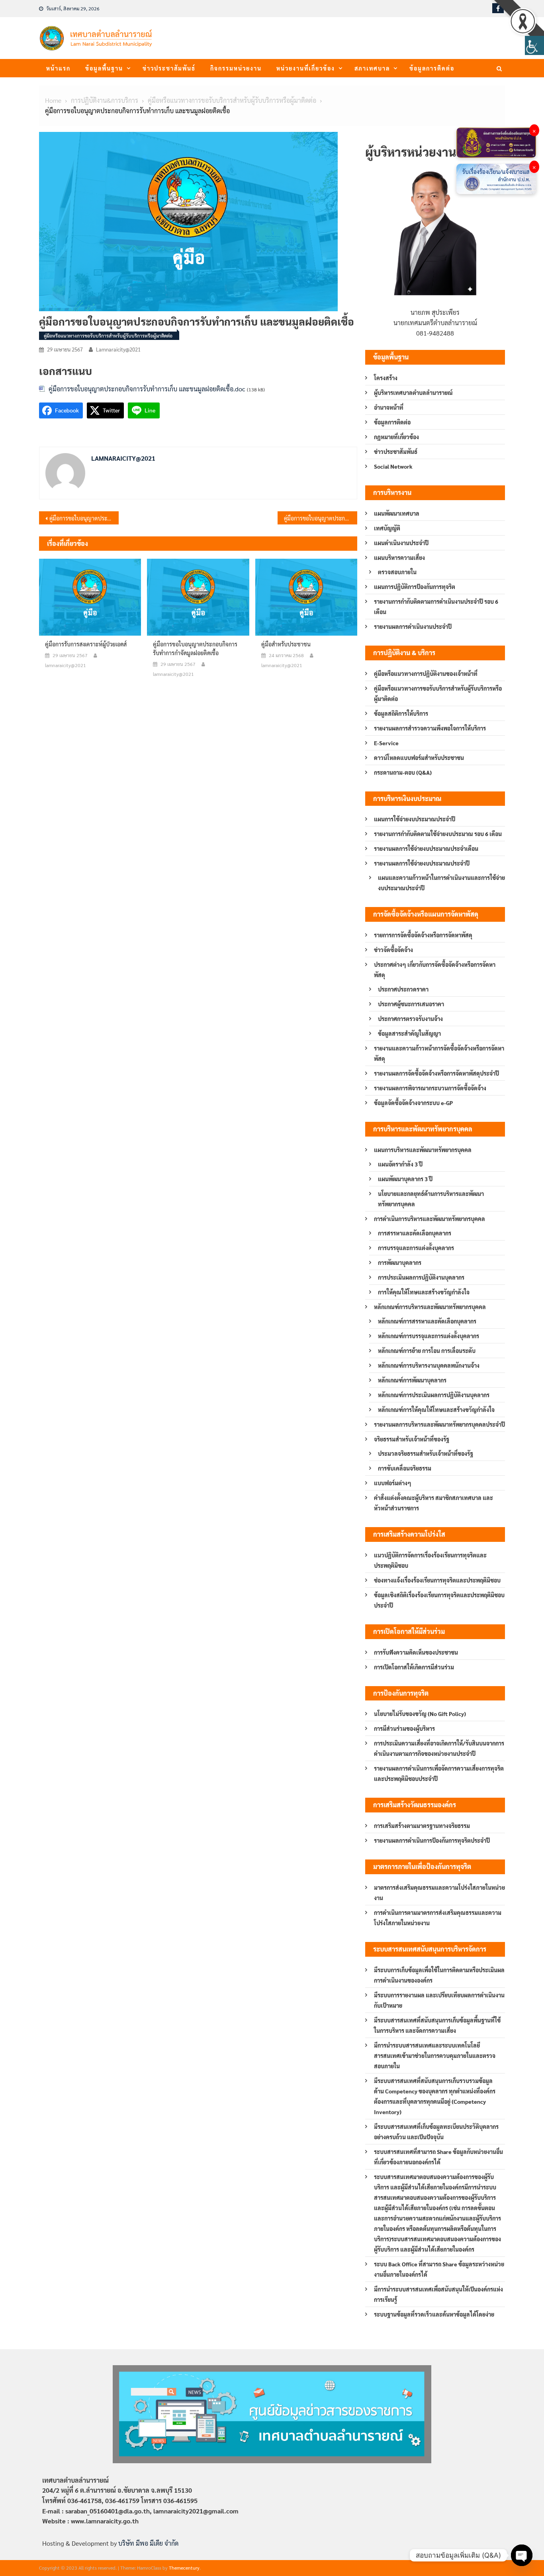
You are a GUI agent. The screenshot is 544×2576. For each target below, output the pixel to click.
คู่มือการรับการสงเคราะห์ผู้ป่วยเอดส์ (86, 644)
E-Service (386, 743)
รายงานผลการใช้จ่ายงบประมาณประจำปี (422, 863)
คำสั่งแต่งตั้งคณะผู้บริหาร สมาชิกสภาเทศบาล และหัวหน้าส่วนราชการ (433, 1503)
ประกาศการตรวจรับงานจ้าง (410, 1019)
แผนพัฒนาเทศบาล (397, 513)
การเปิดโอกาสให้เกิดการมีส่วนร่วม (414, 1667)
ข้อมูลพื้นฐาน (104, 68)
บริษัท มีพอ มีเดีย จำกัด (148, 2543)
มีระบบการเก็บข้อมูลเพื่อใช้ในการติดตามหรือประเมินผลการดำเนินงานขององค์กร (439, 1975)
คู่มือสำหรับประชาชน (286, 644)
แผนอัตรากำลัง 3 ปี (400, 1164)
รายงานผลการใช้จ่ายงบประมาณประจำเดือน (426, 848)
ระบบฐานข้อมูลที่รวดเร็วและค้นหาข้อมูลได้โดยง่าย (434, 2314)
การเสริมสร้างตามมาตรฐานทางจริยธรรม (422, 1826)
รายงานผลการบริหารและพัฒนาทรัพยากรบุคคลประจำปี (439, 1424)
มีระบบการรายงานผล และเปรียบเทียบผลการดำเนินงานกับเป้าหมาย (439, 2000)
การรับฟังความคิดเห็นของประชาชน (416, 1652)
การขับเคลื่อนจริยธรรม (405, 1468)
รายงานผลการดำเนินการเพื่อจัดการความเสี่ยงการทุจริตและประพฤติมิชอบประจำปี (439, 1773)
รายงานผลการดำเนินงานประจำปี (413, 626)
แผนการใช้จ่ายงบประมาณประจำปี (415, 819)
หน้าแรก (58, 68)
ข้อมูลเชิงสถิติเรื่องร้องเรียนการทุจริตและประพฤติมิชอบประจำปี (439, 1600)
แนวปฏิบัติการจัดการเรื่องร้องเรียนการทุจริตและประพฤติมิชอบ (430, 1560)
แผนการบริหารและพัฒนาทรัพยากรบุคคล (423, 1150)
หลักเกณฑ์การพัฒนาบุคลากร (412, 1380)
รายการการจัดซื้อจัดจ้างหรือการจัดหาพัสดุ (423, 935)
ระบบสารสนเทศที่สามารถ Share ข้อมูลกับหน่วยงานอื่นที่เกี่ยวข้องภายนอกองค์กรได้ (438, 2157)
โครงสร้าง (386, 378)
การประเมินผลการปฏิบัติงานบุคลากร (421, 1277)
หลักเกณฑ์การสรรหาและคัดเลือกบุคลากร (427, 1321)
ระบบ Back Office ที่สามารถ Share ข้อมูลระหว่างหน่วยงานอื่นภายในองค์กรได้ (439, 2269)
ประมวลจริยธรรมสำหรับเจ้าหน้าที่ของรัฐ (426, 1453)
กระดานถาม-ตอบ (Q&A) (403, 772)
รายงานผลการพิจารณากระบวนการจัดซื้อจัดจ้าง (430, 1088)
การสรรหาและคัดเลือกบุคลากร (415, 1233)
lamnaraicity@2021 (118, 349)
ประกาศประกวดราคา (403, 989)
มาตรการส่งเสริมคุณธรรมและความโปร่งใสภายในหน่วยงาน (439, 1893)
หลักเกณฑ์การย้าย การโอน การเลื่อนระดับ (427, 1351)
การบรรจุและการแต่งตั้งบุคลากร (416, 1248)
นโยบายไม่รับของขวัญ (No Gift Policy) (420, 1714)
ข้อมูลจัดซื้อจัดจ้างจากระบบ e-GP (413, 1103)
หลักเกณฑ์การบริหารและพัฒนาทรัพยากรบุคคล (430, 1307)
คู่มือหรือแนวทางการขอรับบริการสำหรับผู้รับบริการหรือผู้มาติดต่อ (108, 336)
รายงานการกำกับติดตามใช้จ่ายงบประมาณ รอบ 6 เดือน (438, 834)
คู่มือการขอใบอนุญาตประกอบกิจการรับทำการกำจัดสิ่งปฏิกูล (84, 518)
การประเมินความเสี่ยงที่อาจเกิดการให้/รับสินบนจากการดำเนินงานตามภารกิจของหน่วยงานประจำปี (439, 1748)
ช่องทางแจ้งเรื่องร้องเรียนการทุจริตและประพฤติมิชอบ (437, 1580)
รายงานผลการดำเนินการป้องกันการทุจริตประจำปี (432, 1840)
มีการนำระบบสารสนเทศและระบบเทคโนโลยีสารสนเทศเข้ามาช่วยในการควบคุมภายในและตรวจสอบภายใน (435, 2056)
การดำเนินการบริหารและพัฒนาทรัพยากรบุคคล (430, 1219)
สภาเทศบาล (372, 68)
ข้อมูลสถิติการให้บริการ (401, 713)
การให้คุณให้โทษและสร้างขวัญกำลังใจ (424, 1292)
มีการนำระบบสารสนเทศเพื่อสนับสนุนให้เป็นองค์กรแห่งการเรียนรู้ (438, 2294)
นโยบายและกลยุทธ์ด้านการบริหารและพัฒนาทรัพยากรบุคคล (431, 1199)
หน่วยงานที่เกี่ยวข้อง (306, 68)
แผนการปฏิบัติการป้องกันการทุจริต (415, 587)
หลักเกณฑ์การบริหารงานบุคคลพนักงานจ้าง (429, 1365)
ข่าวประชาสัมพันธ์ (169, 68)
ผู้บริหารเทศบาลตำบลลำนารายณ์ (413, 393)
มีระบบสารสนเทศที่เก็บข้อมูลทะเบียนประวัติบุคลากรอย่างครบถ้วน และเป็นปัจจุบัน (436, 2132)
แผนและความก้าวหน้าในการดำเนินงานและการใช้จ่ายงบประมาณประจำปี (441, 883)
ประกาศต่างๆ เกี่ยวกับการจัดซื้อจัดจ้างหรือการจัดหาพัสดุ (435, 970)
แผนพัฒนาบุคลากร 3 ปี (405, 1179)
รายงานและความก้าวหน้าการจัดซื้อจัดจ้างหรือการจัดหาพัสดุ (439, 1053)
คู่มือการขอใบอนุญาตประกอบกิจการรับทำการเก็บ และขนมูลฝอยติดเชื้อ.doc (147, 389)
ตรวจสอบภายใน (397, 572)
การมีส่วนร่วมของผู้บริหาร (404, 1728)
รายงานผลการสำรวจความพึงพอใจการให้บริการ (430, 728)
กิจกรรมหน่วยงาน (236, 68)
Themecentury (184, 2568)
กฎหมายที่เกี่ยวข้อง (396, 437)
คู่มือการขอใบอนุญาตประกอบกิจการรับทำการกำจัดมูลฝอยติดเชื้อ (195, 648)
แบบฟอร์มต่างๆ (393, 1483)
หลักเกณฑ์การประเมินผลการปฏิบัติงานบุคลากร (434, 1395)
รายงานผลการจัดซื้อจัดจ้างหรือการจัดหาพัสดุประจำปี (436, 1073)
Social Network (393, 466)
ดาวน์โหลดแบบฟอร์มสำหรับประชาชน (419, 758)
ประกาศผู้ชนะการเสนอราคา (411, 1004)
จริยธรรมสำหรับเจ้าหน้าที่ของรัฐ (412, 1439)
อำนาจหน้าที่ (389, 407)
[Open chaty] (522, 2555)
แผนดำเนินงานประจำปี (401, 543)
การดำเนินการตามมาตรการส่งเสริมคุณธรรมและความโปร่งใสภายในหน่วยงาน (438, 1918)
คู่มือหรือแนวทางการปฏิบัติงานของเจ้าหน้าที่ (426, 673)
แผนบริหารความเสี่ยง (399, 558)
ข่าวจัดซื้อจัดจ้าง (393, 950)
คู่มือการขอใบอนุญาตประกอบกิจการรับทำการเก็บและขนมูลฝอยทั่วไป (321, 518)
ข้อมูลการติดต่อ (432, 68)
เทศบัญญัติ (387, 528)
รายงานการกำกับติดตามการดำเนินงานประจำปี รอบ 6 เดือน (436, 607)
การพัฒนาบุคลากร (400, 1262)
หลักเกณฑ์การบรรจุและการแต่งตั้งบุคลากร (429, 1336)
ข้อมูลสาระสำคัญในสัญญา (409, 1033)
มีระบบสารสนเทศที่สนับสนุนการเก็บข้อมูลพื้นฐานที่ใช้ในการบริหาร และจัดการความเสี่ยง (437, 2025)
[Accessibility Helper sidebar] (534, 45)
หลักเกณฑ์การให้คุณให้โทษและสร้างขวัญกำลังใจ (436, 1410)
